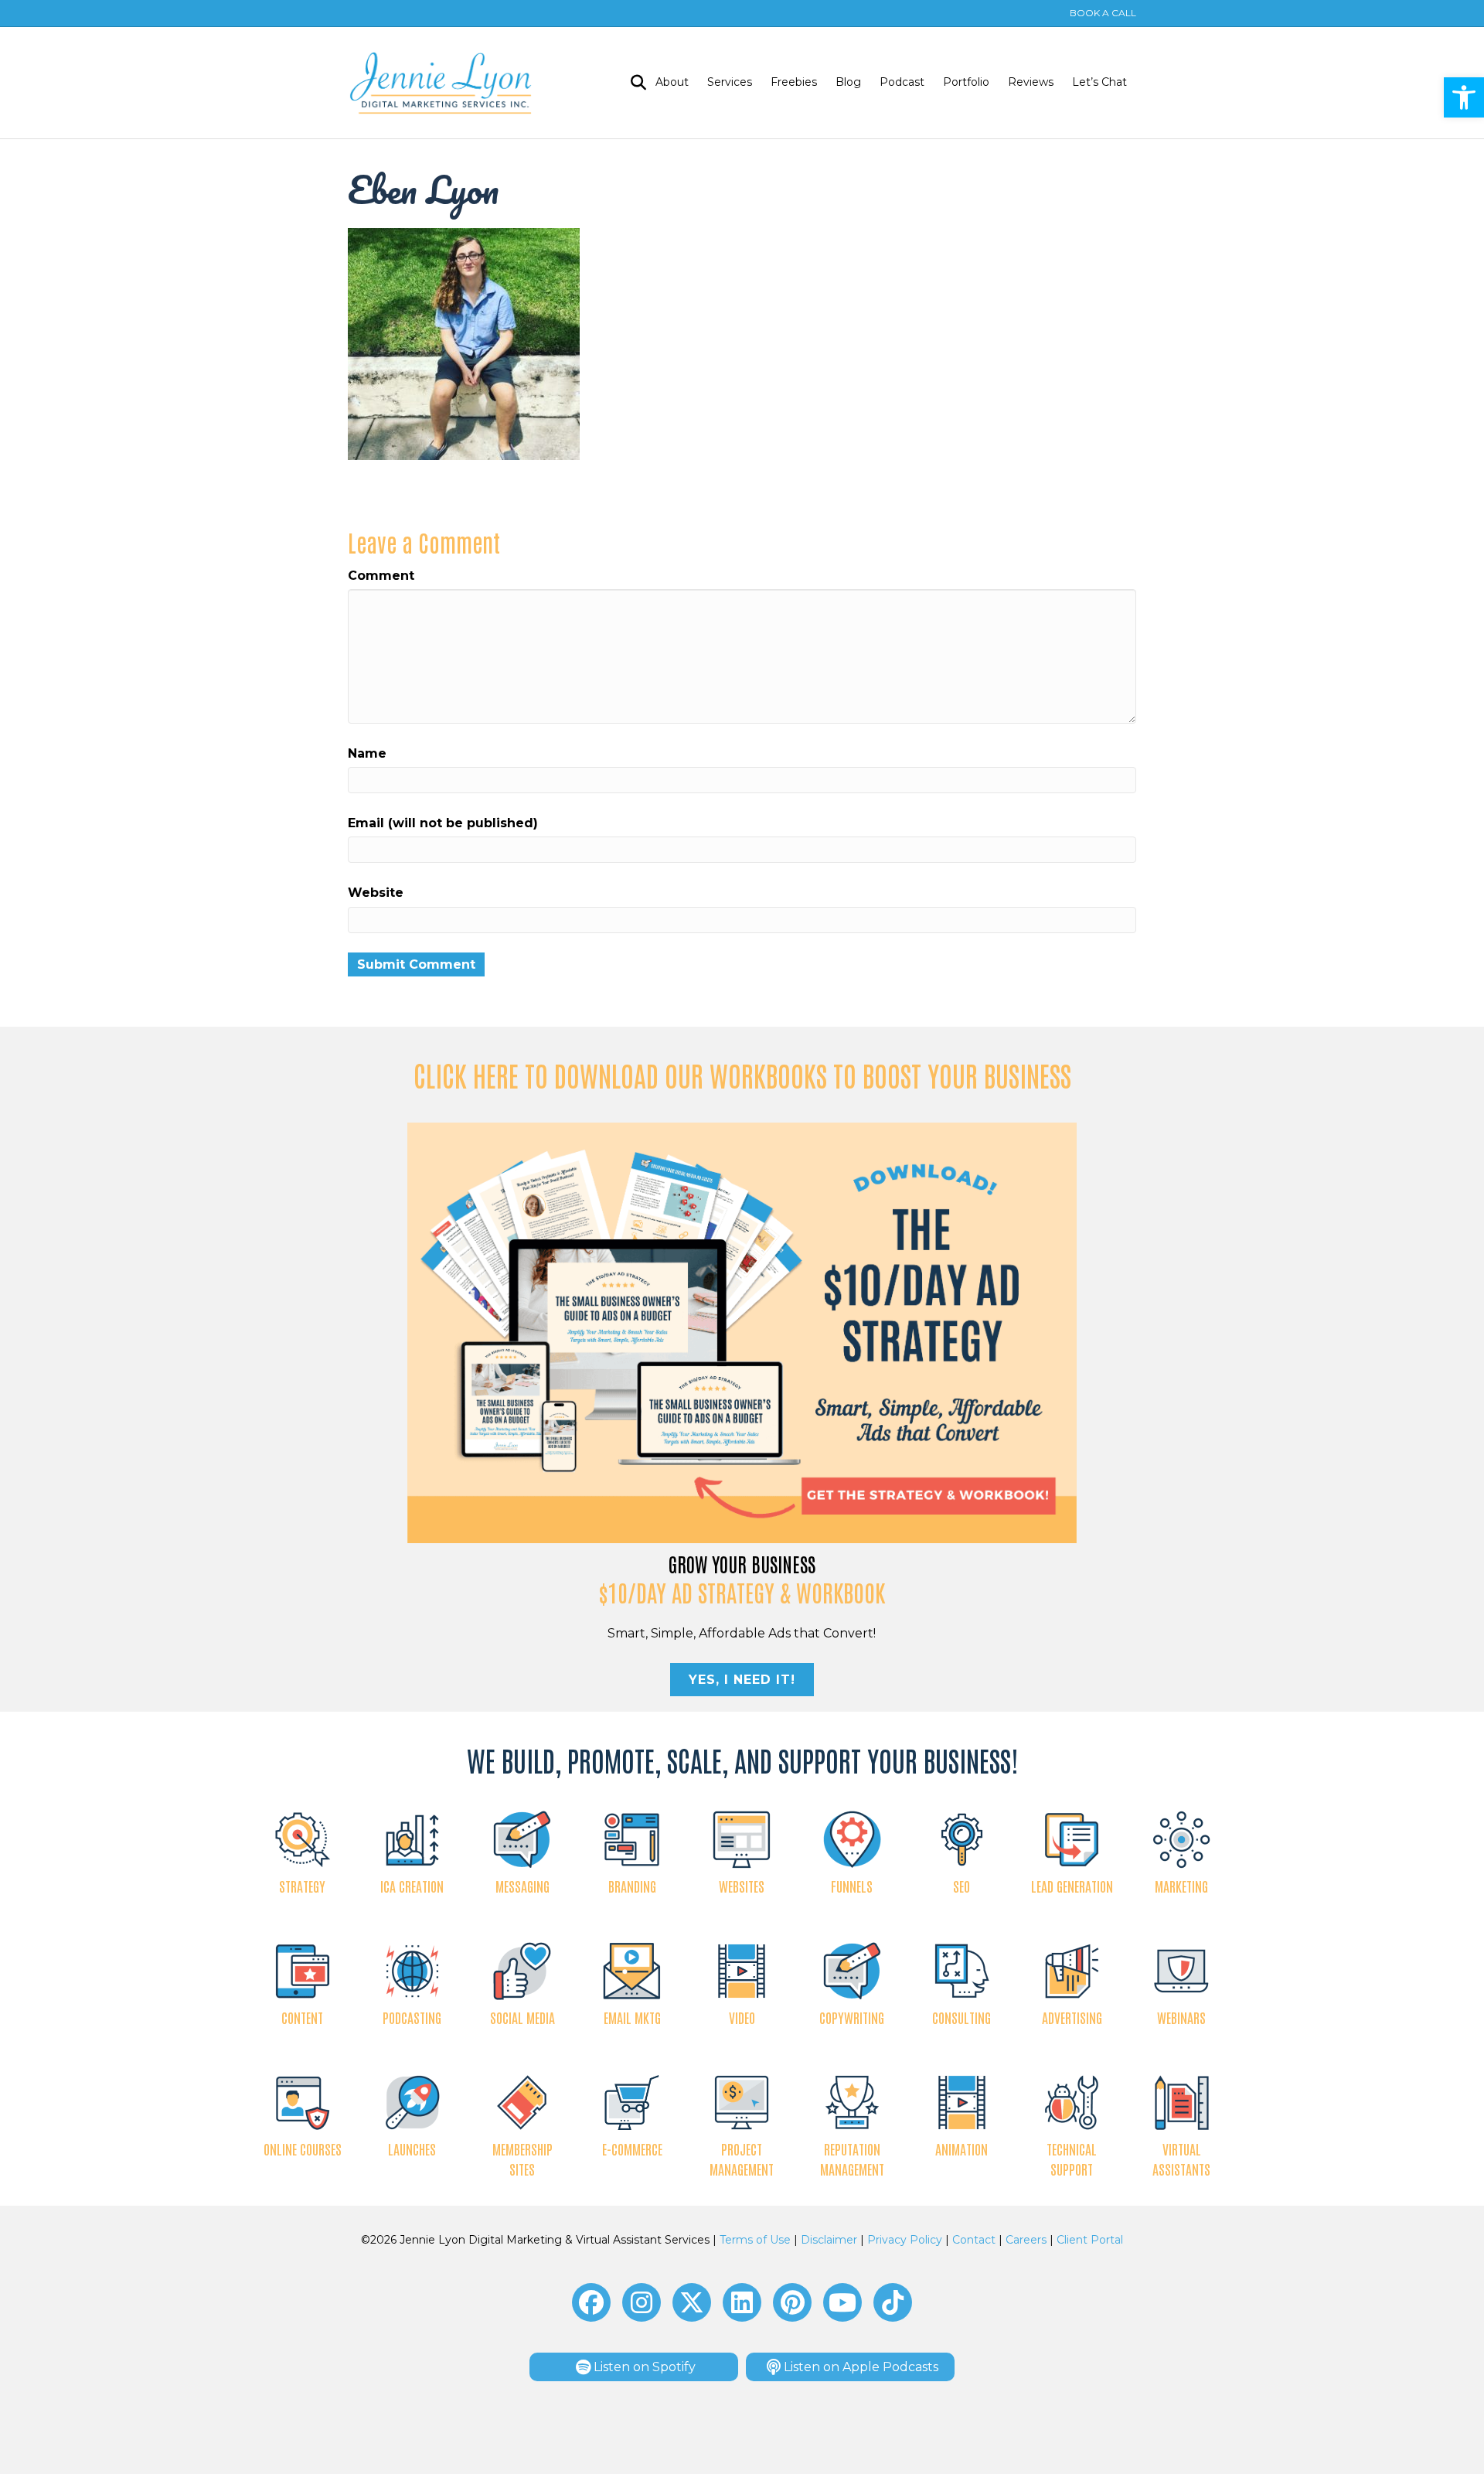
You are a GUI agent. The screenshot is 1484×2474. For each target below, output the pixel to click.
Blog (848, 82)
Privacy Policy (905, 2240)
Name (367, 753)
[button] (1464, 97)
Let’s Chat (1099, 82)
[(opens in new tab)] (742, 1332)
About (672, 82)
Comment (381, 576)
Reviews (1031, 82)
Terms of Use (755, 2240)
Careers (1026, 2240)
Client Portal (1090, 2240)
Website (376, 893)
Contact (974, 2240)
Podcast (902, 82)
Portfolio (966, 82)
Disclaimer (829, 2240)
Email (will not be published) (443, 823)
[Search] (634, 83)
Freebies (794, 82)
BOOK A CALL (1103, 13)
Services (730, 82)
